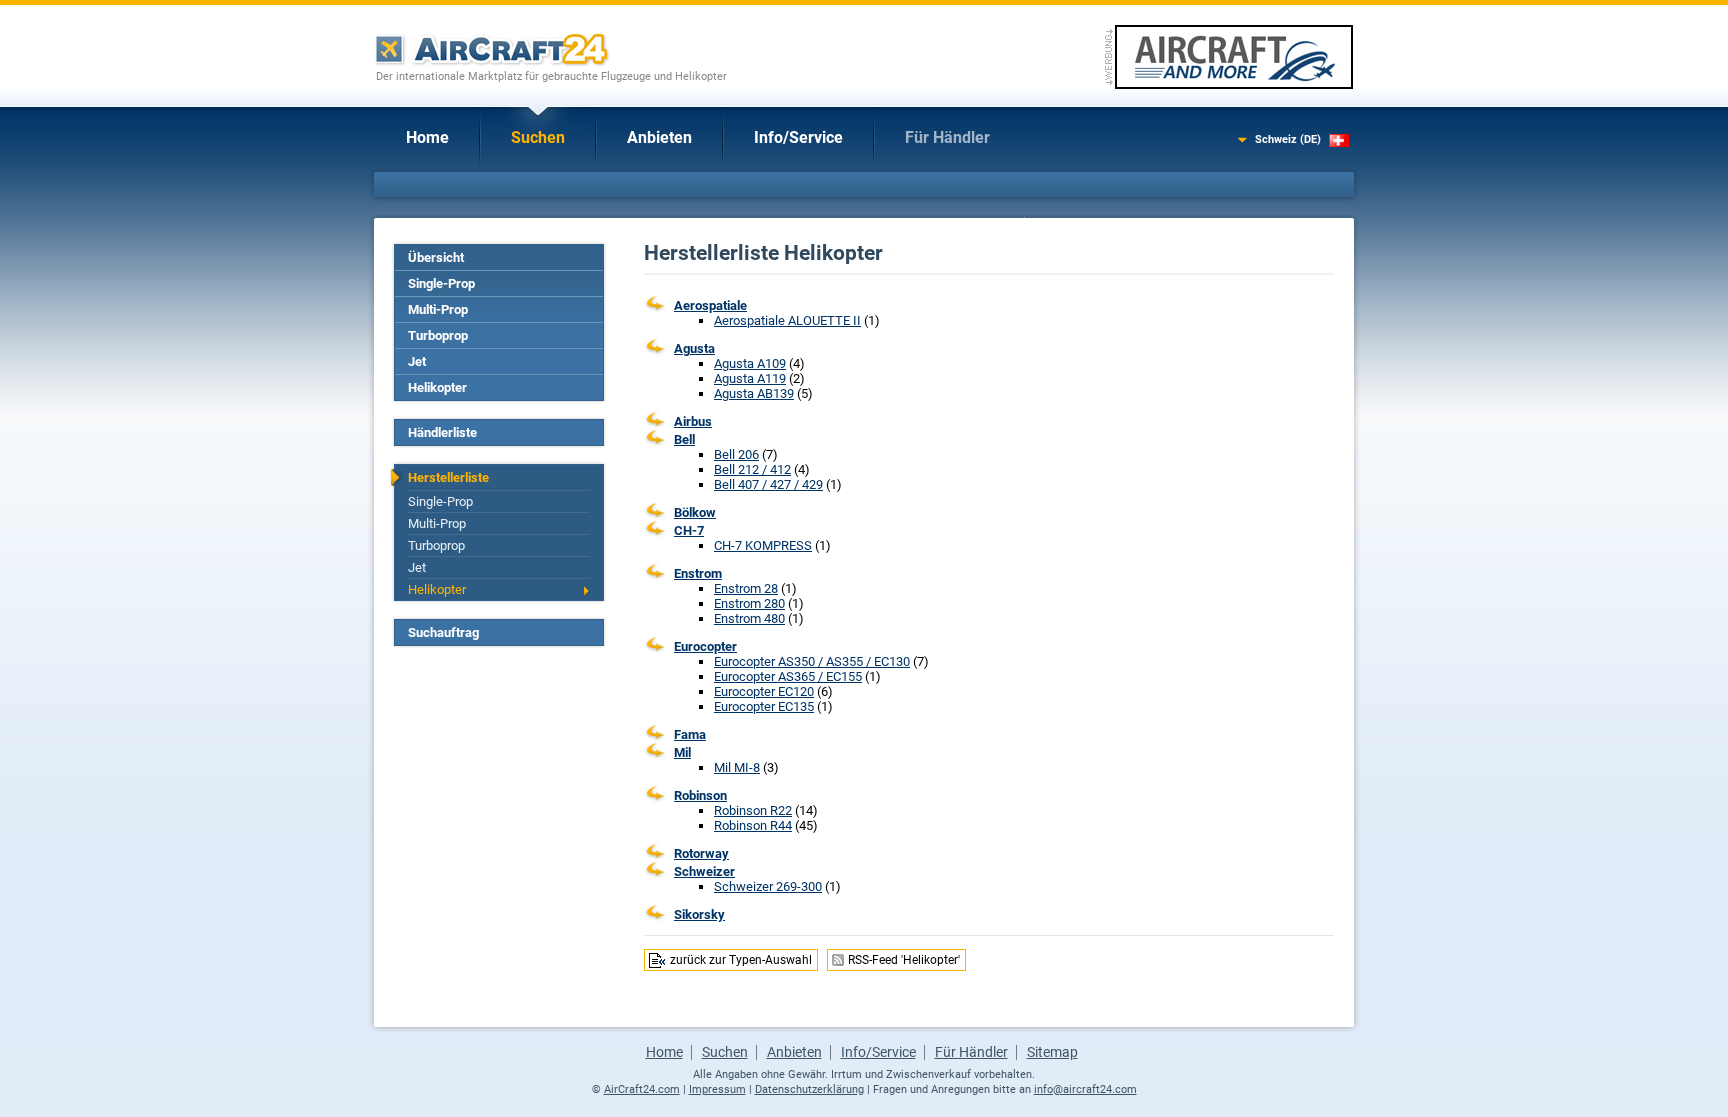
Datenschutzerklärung (809, 1089)
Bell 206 (736, 454)
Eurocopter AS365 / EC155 (788, 676)
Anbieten (659, 137)
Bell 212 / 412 (752, 469)
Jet (417, 361)
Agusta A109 (750, 363)
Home (427, 137)
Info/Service (798, 137)
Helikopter (437, 387)
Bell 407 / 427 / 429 (768, 484)
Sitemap (1052, 1052)
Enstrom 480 (749, 618)
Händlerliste (442, 432)
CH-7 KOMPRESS (763, 545)
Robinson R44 (753, 825)
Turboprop (438, 335)
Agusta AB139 (754, 393)
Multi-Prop (438, 309)
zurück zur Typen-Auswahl (741, 960)
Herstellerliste (448, 477)
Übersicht (436, 257)
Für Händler (947, 137)
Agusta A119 (750, 378)
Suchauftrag (443, 632)
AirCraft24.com (642, 1089)
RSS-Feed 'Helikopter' (904, 960)
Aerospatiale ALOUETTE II (787, 320)
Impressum (717, 1089)
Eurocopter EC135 (764, 706)
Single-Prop (441, 283)
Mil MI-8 (737, 767)
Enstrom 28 (746, 588)
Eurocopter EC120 (764, 691)
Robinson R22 (753, 810)
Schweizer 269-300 (768, 886)
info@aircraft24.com (1085, 1089)
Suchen (538, 137)
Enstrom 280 (749, 603)
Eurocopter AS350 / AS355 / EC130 (812, 661)
